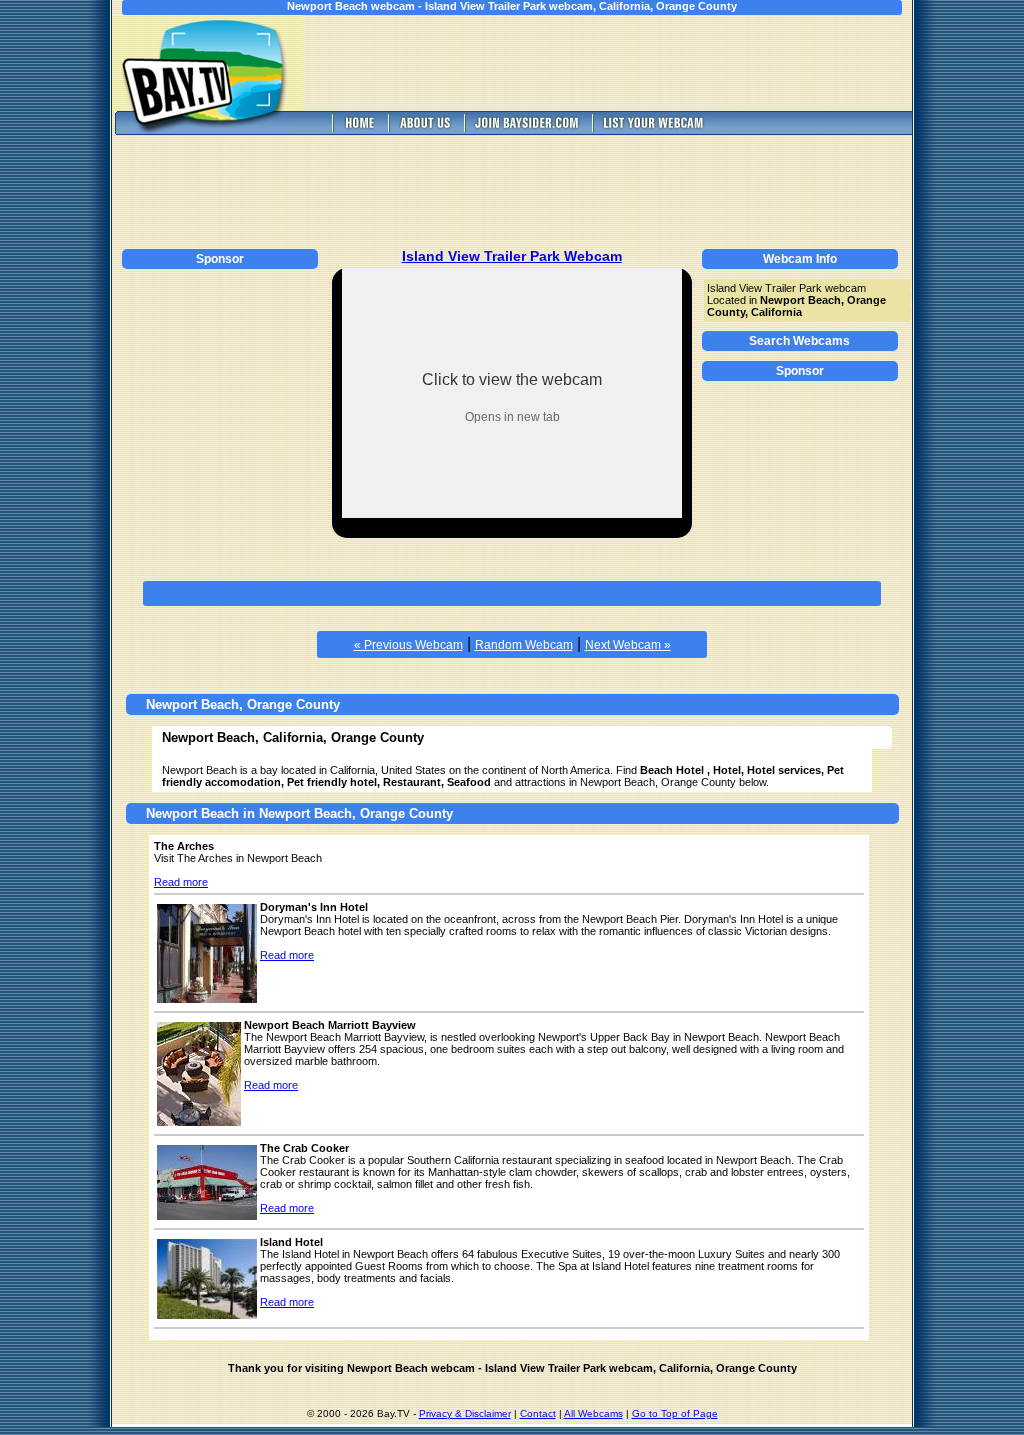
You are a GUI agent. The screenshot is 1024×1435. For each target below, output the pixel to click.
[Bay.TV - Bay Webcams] (358, 129)
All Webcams (593, 1413)
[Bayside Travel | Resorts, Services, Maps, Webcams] (526, 129)
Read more (181, 882)
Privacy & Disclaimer (465, 1413)
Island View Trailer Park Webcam (512, 256)
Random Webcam (524, 645)
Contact (538, 1413)
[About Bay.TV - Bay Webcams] (424, 129)
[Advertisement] (622, 63)
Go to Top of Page (675, 1413)
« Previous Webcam (408, 645)
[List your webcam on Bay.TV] (653, 129)
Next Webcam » (628, 645)
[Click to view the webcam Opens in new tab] (512, 512)
